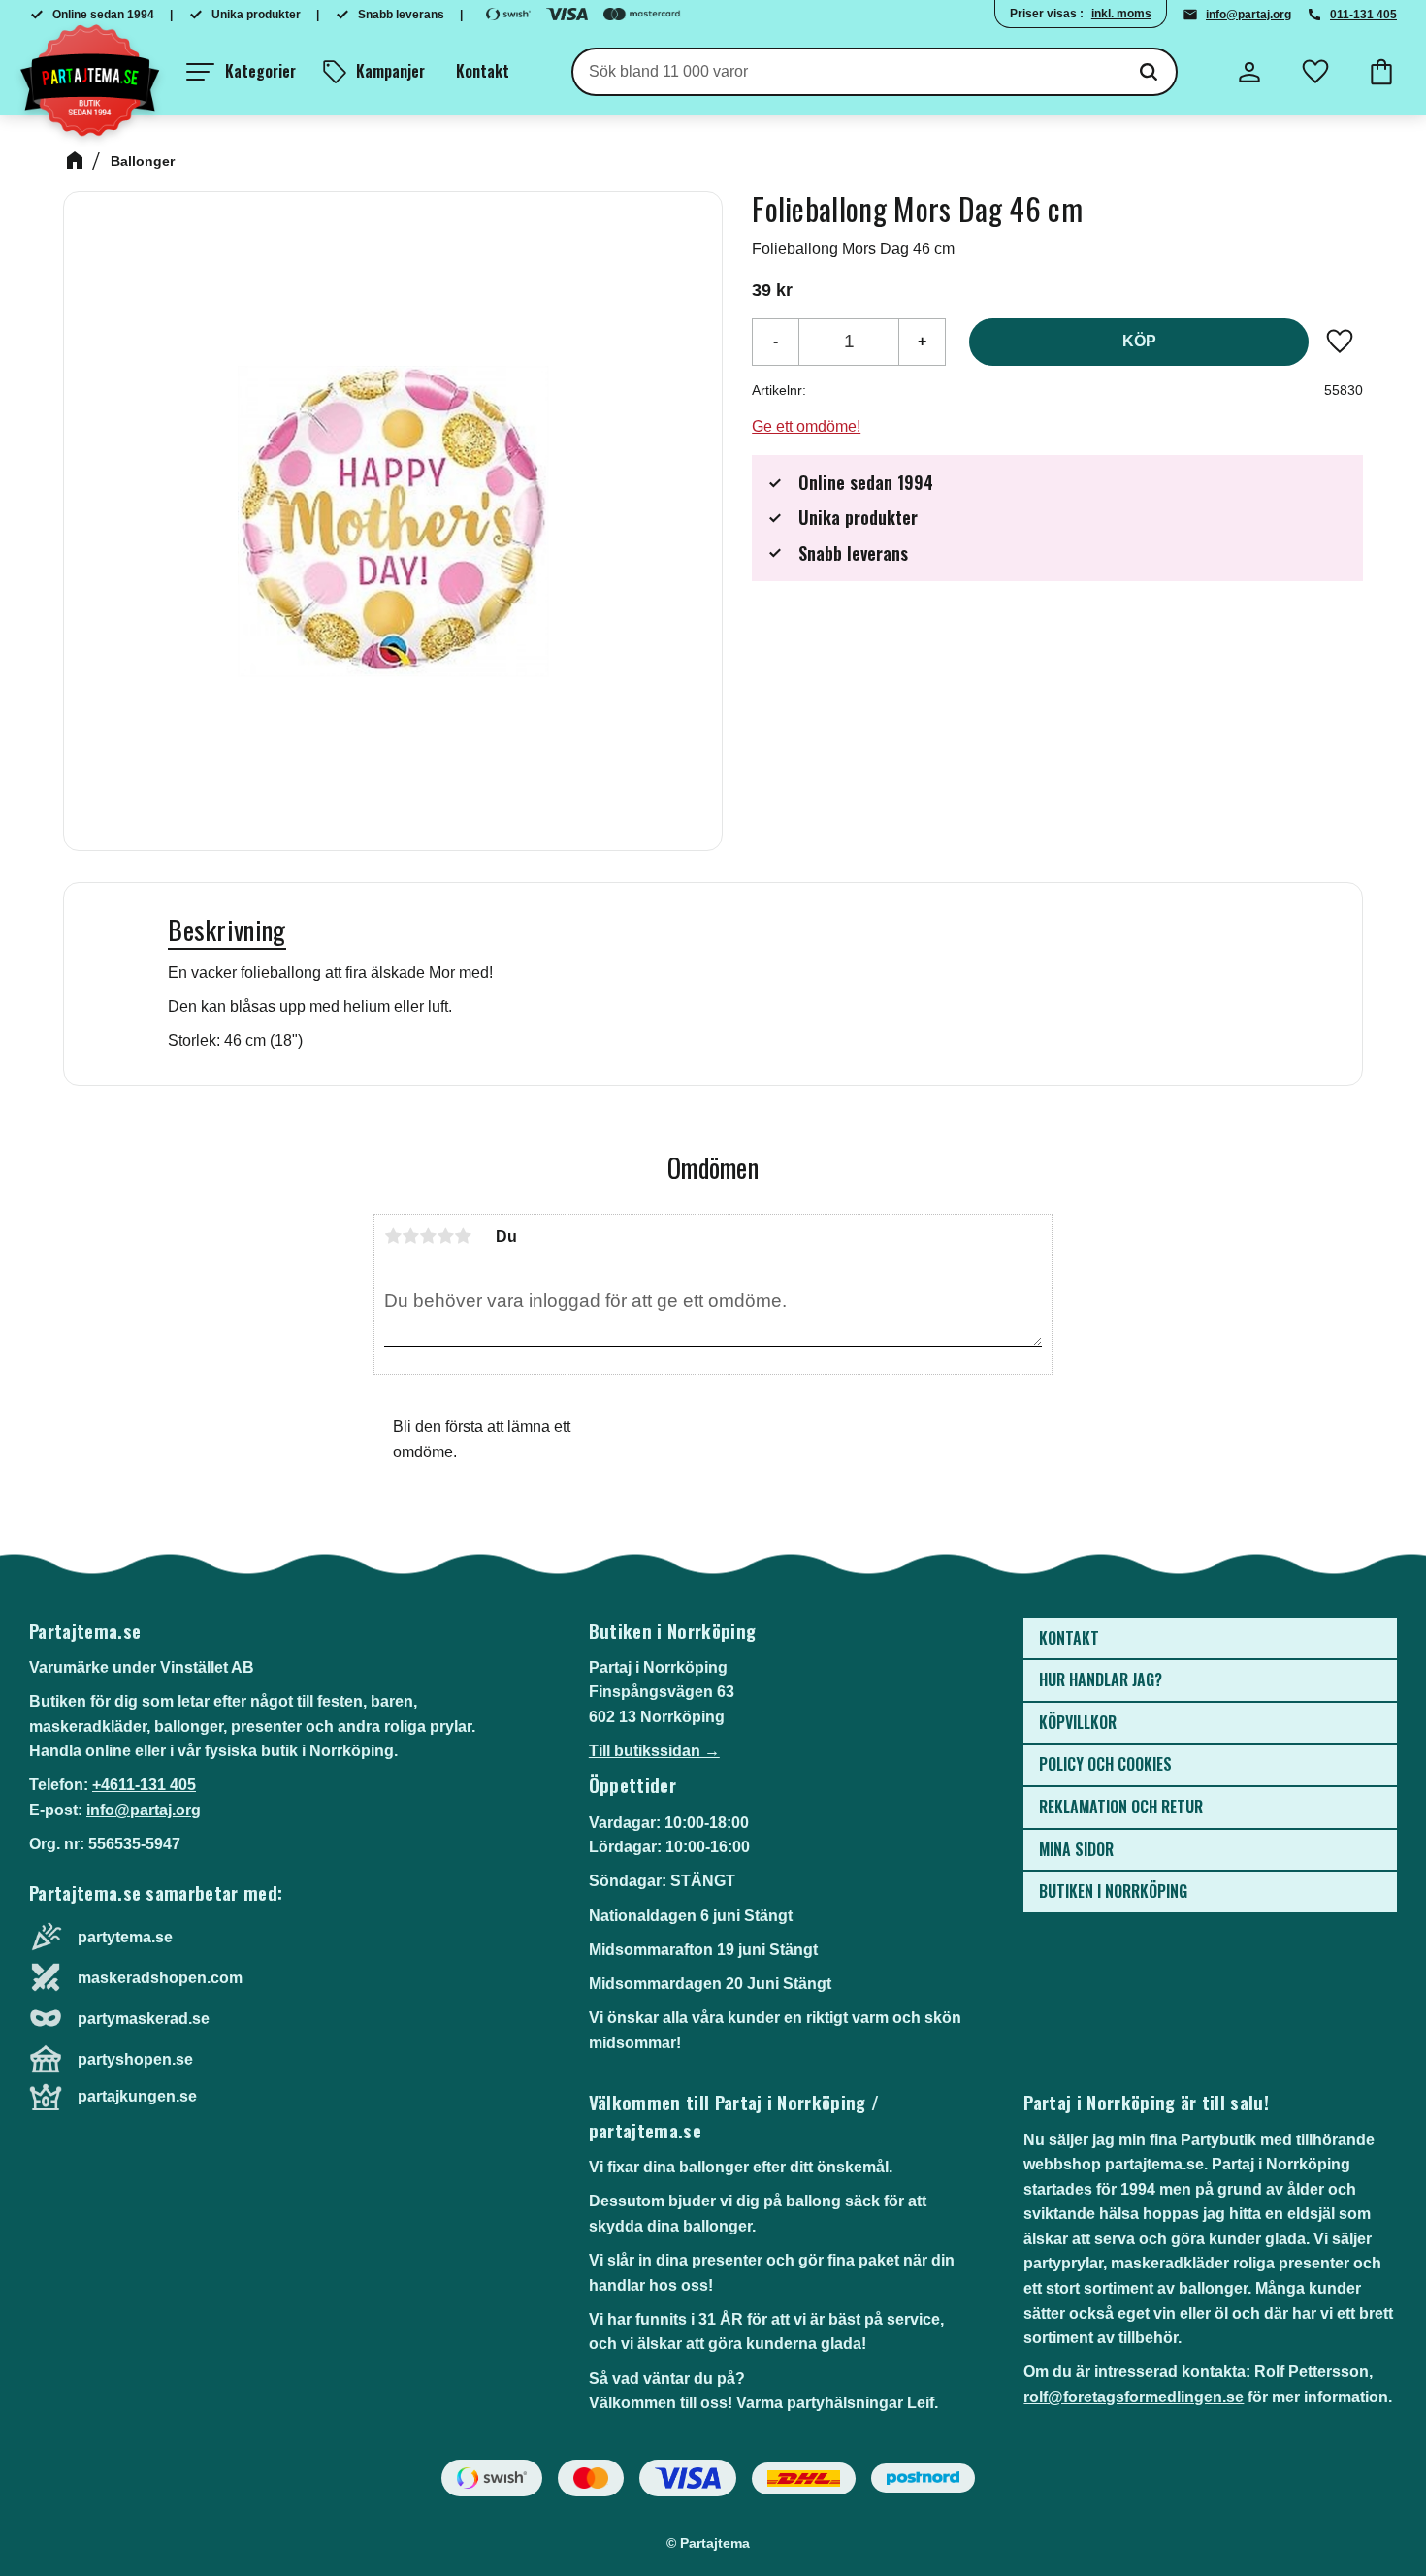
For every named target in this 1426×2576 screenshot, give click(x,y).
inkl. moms (1121, 14)
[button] (241, 72)
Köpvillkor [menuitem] (1078, 1722)
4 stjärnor (445, 1236)
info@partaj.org (1248, 15)
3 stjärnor (428, 1236)
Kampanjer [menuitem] (390, 71)
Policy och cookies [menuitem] (1105, 1764)
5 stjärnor (463, 1236)
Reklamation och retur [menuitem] (1121, 1807)
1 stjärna (393, 1236)
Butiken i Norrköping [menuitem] (1113, 1891)
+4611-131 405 (144, 1785)
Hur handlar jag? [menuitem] (1101, 1679)
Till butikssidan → (654, 1751)
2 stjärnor (410, 1236)
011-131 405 (1363, 15)
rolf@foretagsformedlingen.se (1134, 2397)
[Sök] (1149, 72)
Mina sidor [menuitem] (1076, 1849)
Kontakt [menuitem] (483, 71)
